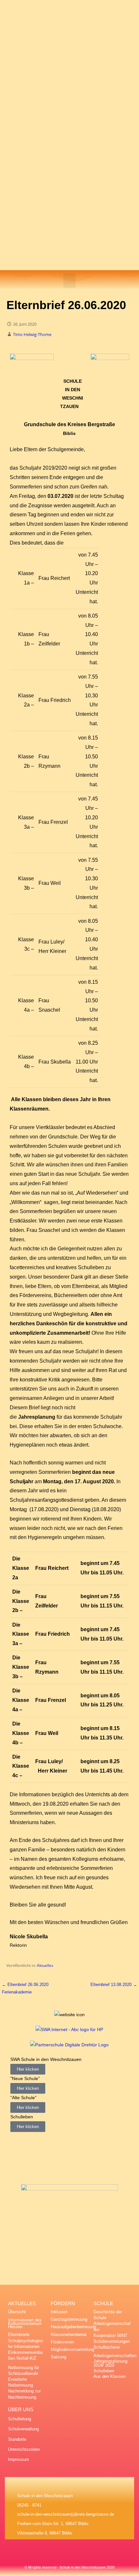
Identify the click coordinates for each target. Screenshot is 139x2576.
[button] (69, 281)
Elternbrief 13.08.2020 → (114, 1985)
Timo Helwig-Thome (32, 334)
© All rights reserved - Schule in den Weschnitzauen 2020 (69, 2567)
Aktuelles (45, 1965)
